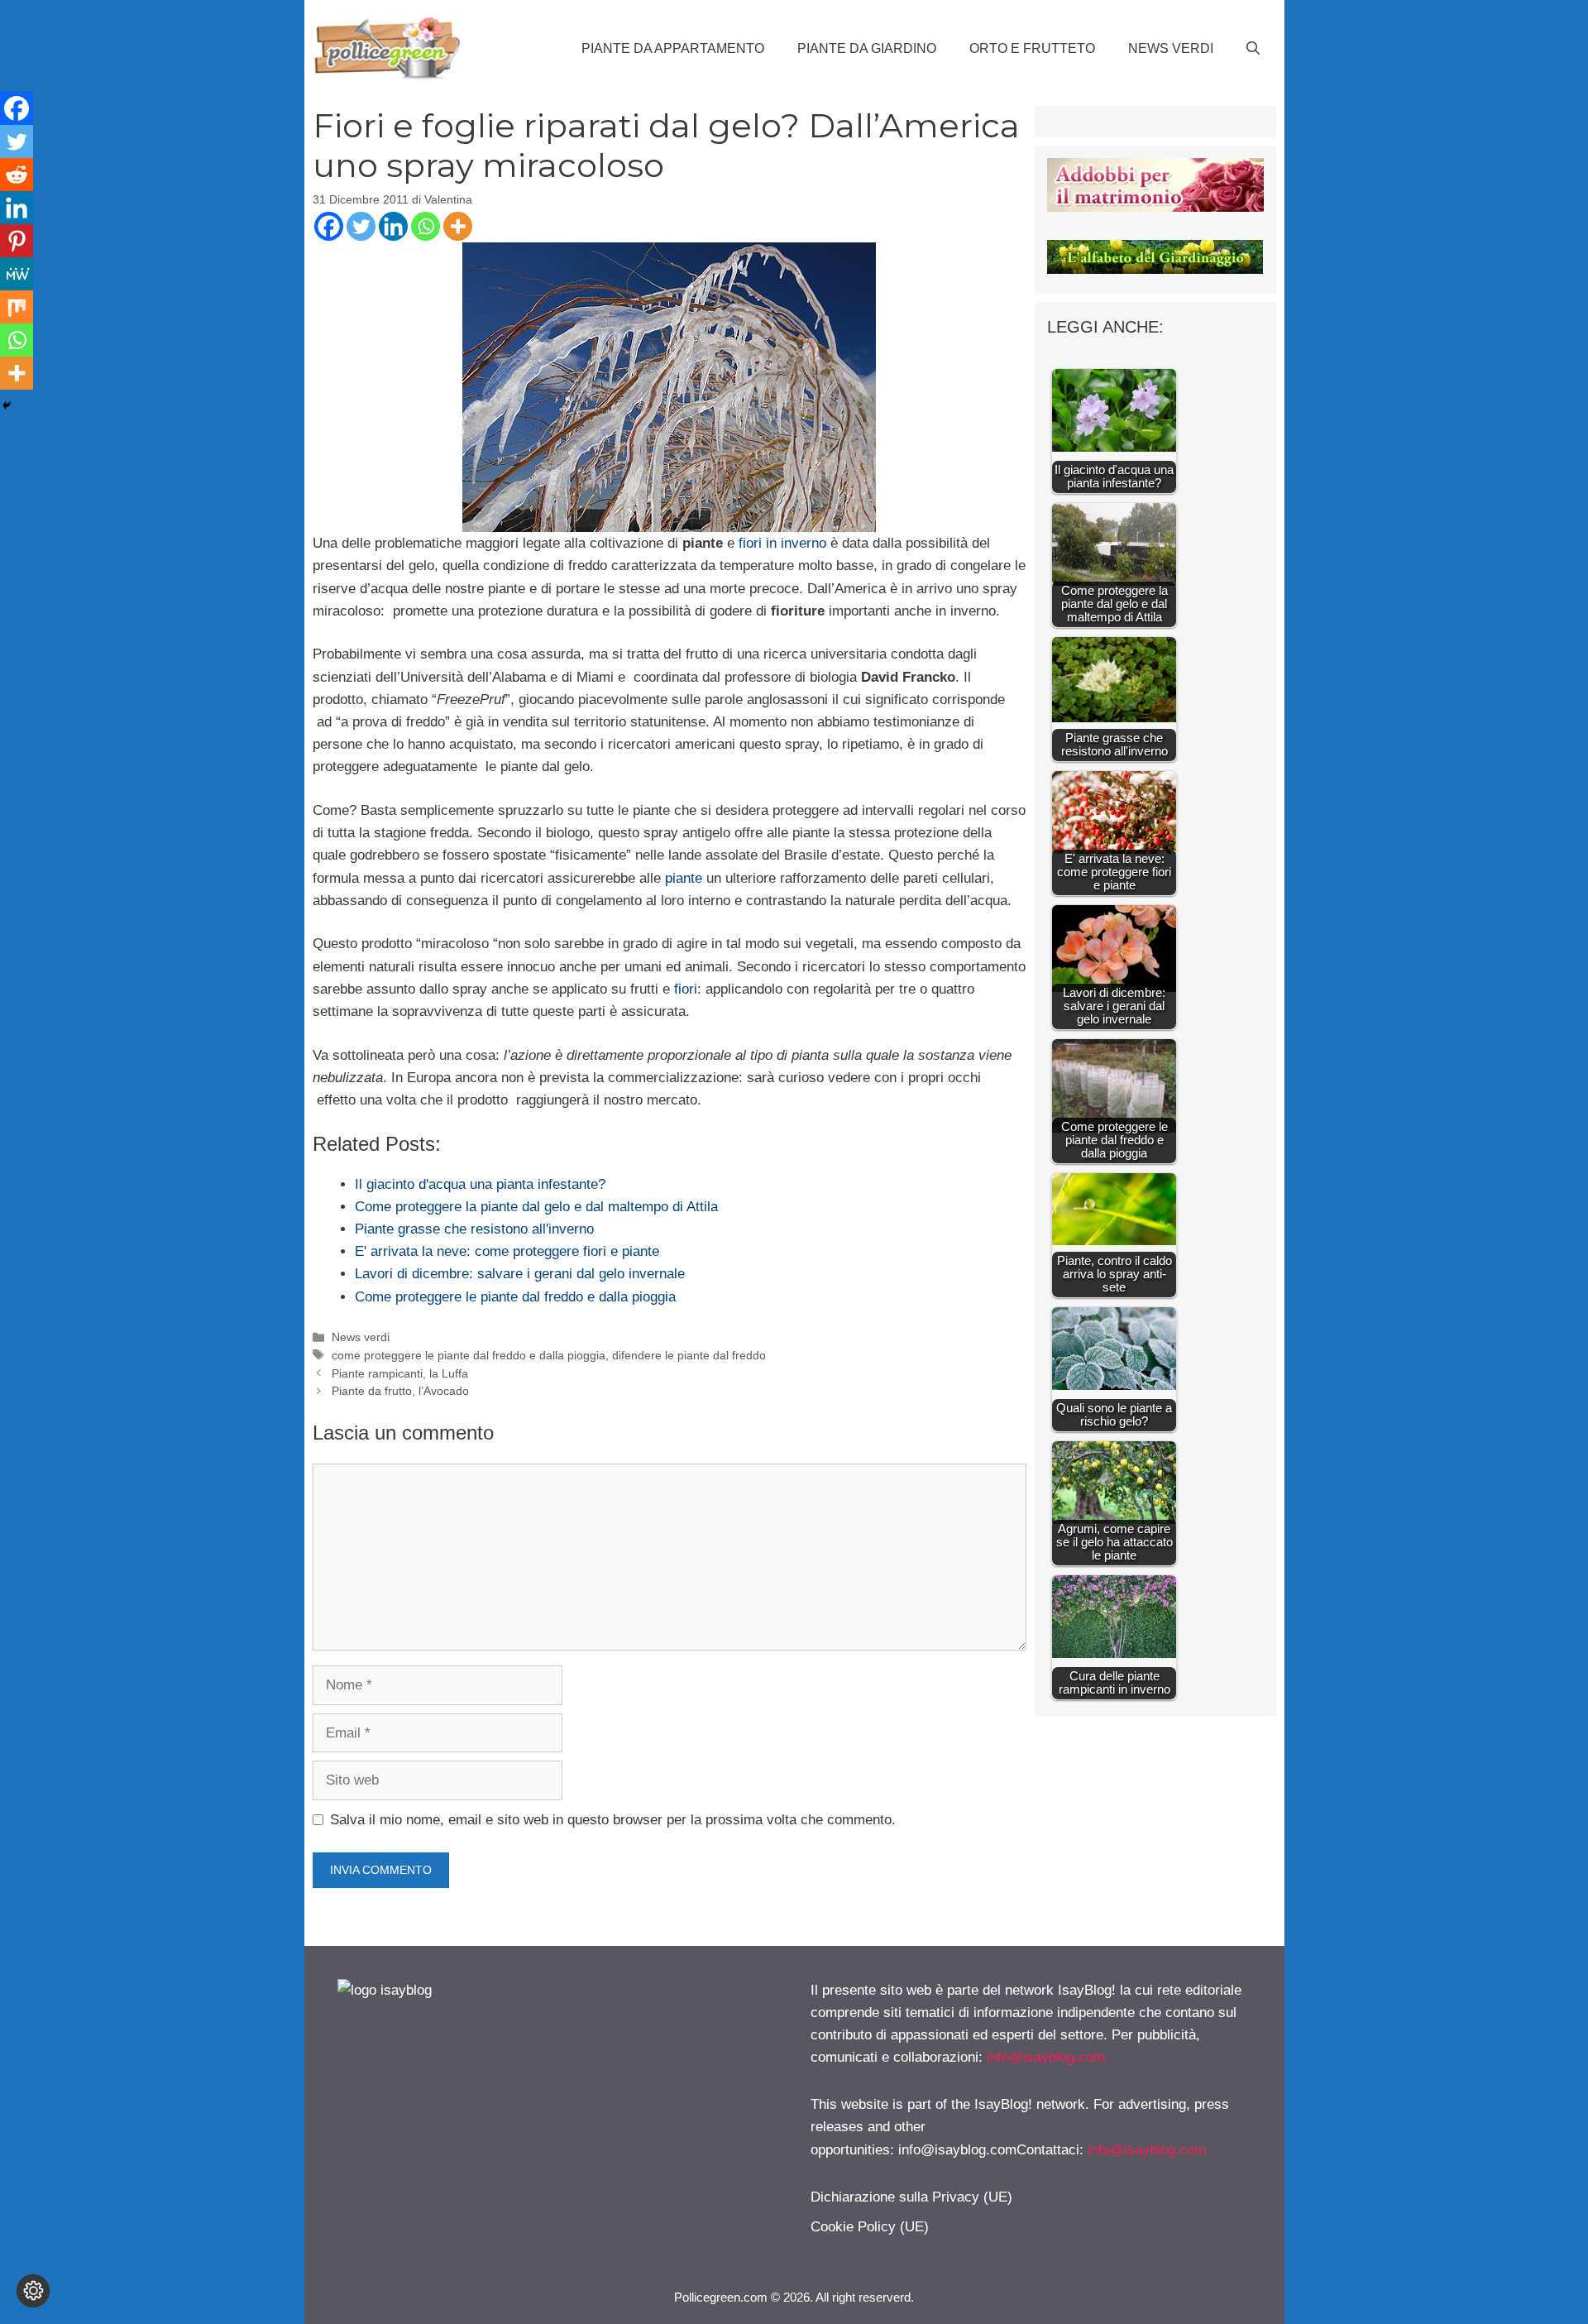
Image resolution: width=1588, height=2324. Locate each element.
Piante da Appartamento (673, 48)
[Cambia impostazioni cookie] (33, 2291)
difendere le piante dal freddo (689, 1355)
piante (684, 878)
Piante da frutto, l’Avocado (400, 1391)
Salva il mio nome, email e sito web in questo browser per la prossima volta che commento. (613, 1820)
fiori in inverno (780, 543)
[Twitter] (361, 226)
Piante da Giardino (867, 48)
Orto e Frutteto (1032, 48)
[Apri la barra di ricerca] (1253, 49)
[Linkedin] (393, 226)
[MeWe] (17, 274)
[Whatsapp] (426, 226)
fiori (686, 989)
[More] (458, 226)
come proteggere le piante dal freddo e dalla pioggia (469, 1355)
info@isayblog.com (1046, 2057)
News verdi (1171, 48)
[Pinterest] (17, 241)
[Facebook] (329, 226)
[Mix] (17, 307)
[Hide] (7, 405)
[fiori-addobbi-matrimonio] (1155, 207)
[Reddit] (17, 175)
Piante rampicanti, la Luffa (400, 1373)
